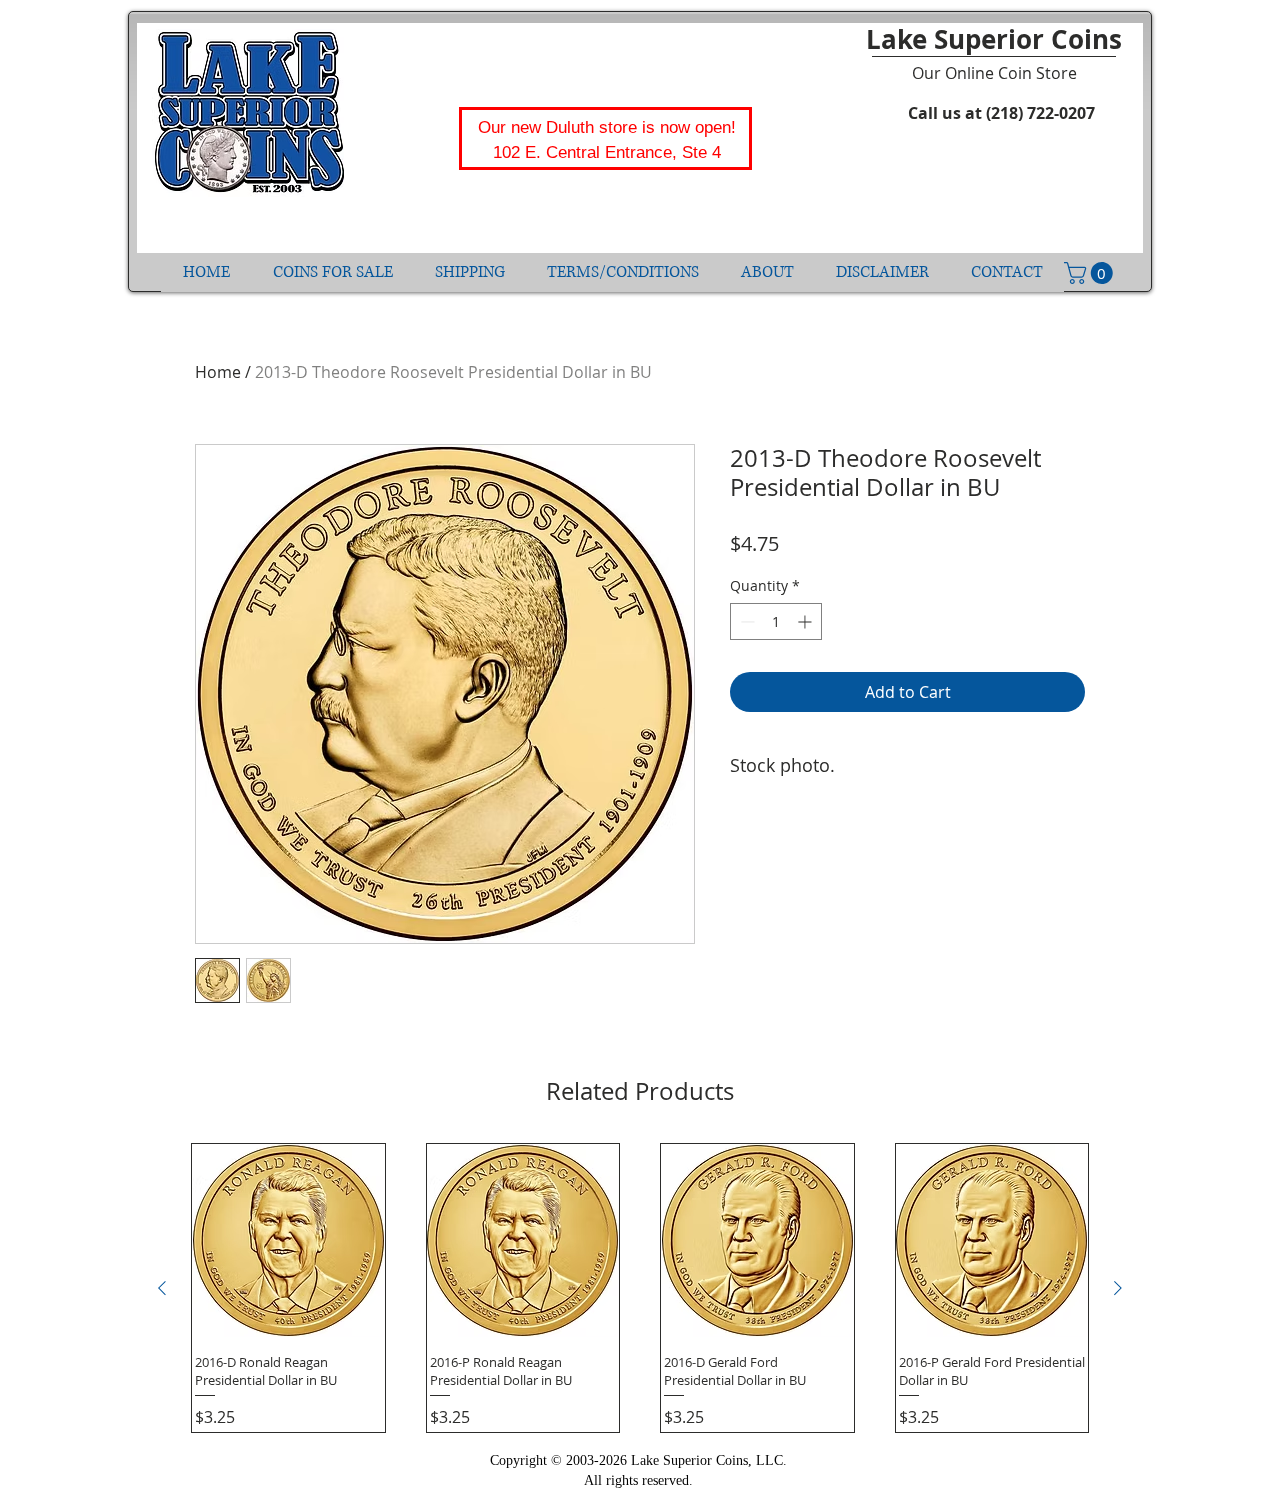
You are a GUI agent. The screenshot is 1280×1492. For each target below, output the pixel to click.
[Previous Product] (162, 1288)
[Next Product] (1118, 1288)
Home (218, 372)
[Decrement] (745, 621)
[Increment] (806, 621)
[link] (1091, 273)
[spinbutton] (776, 621)
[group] (640, 1288)
